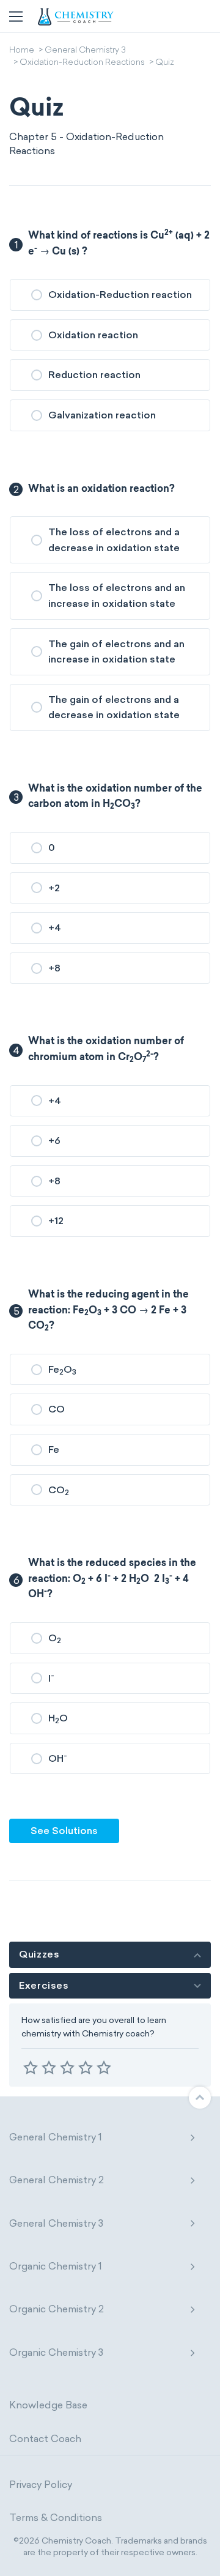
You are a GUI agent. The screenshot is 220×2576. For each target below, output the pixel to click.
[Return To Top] (200, 2098)
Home (22, 51)
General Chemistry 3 (85, 51)
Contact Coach (45, 2439)
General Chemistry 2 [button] (57, 2180)
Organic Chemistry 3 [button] (56, 2352)
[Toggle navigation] (16, 17)
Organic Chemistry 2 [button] (57, 2309)
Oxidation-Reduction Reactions (82, 63)
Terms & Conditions (56, 2518)
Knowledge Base (48, 2405)
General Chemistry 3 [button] (56, 2223)
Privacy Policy (41, 2485)
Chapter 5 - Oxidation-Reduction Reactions (86, 143)
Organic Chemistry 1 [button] (56, 2266)
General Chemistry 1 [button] (56, 2137)
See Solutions (64, 1831)
